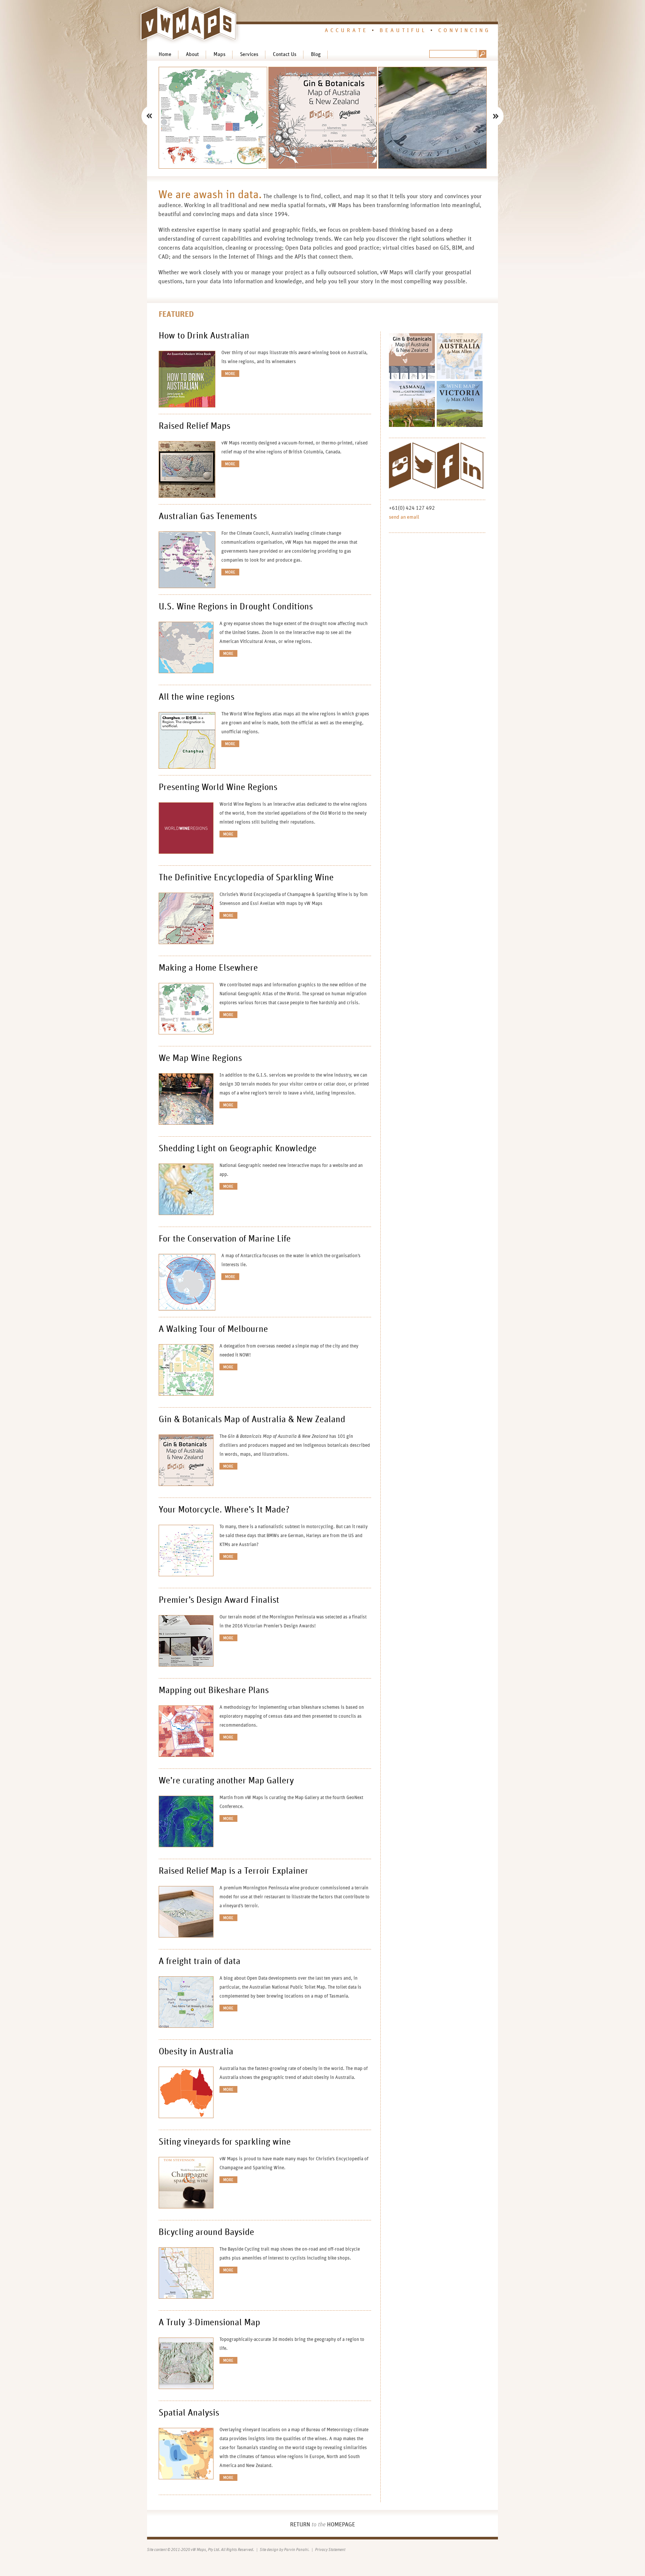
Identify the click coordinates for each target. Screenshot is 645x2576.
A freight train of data (200, 1961)
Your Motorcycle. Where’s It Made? (224, 1510)
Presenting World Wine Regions (218, 787)
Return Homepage (322, 2525)
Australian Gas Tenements (208, 516)
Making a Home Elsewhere (208, 968)
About (192, 54)
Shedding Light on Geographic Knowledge (238, 1149)
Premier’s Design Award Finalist (219, 1600)
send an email (404, 517)
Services (249, 54)
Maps (219, 54)
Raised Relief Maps (194, 426)
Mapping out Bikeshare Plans (214, 1690)
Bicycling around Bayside (206, 2232)
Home (165, 54)
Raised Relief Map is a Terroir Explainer (233, 1871)
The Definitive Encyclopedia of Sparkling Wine (246, 878)
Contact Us (285, 54)
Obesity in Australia (196, 2052)
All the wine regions (197, 697)
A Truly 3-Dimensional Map (209, 2323)
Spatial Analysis (189, 2413)
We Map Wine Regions (200, 1058)
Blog (316, 54)
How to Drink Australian (204, 336)
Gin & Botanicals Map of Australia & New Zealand (252, 1420)
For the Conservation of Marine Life (225, 1239)
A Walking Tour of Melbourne (213, 1329)
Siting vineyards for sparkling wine (225, 2142)
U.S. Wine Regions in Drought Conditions (236, 607)
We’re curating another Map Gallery (226, 1781)
